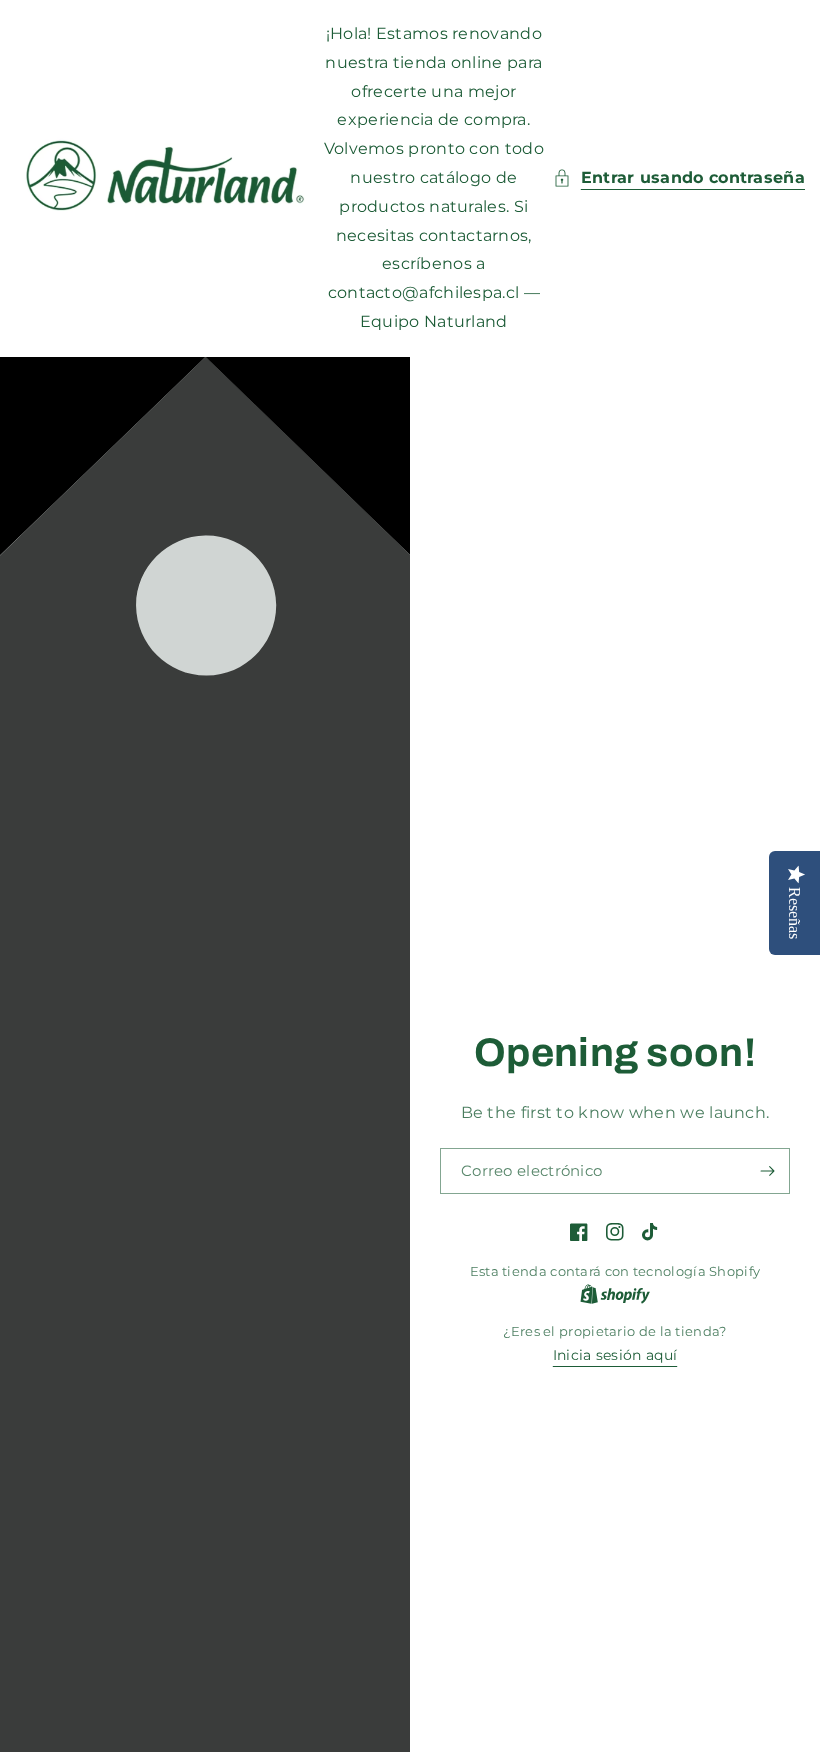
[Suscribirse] (767, 1171)
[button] (679, 178)
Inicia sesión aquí (615, 1355)
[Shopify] (615, 1295)
